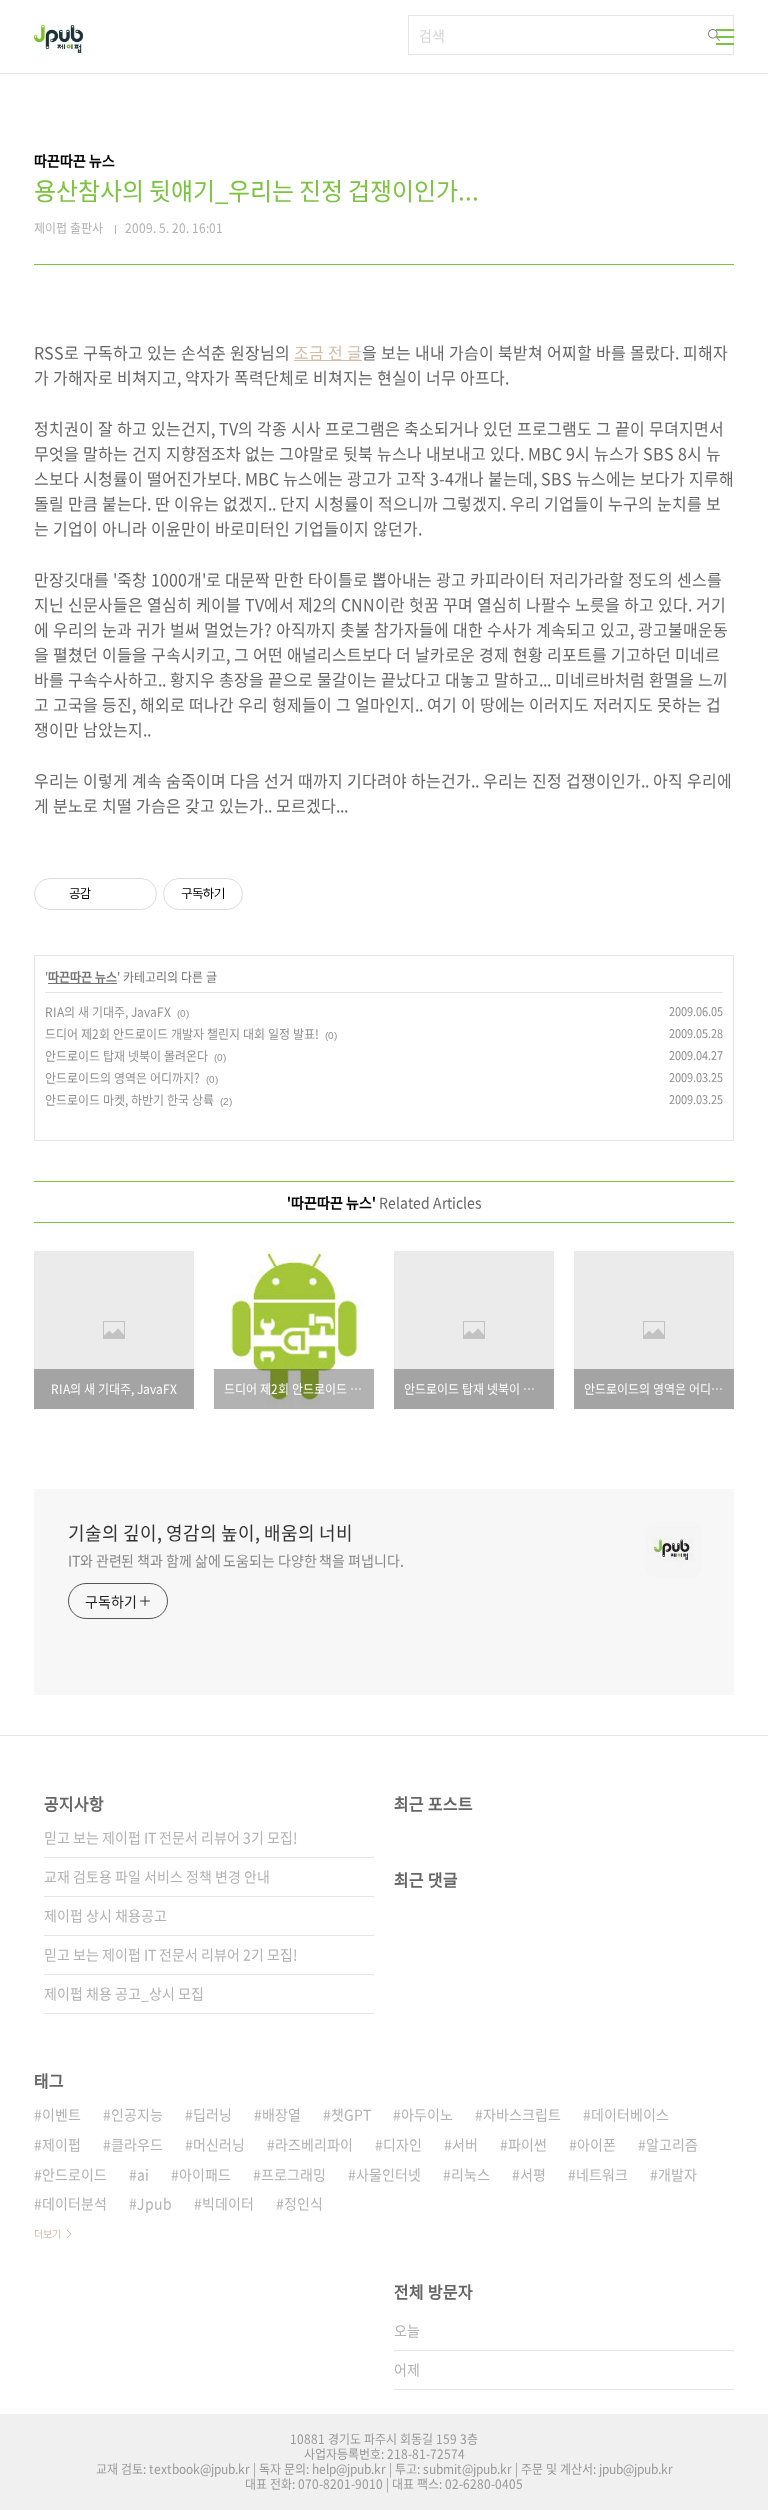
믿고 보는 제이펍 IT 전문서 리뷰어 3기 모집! (171, 1837)
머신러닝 (219, 2144)
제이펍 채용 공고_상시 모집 (124, 1993)
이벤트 (61, 2114)
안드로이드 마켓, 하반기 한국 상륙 (129, 1100)
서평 (533, 2174)
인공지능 (137, 2114)
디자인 (402, 2144)
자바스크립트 (522, 2114)
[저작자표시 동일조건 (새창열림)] (261, 894)
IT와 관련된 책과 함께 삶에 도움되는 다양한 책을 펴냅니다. (236, 1560)
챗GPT (351, 2114)
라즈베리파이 (314, 2144)
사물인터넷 (388, 2174)
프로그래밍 (293, 2174)
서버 (465, 2144)
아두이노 (427, 2114)
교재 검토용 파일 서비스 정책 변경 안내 (157, 1876)
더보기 (47, 2233)
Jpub (154, 2203)
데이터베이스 (630, 2114)
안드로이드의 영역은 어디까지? (122, 1078)
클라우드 (137, 2144)
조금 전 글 (328, 352)
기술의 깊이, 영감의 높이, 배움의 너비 (210, 1533)
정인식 (303, 2203)
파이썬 (527, 2144)
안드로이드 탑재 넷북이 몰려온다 (126, 1056)
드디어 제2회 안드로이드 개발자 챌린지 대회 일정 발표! (182, 1034)
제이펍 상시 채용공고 (105, 1915)
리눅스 (470, 2174)
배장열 (281, 2114)
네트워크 (602, 2174)
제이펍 (61, 2144)
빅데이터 (228, 2203)
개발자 (677, 2174)
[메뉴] (725, 37)
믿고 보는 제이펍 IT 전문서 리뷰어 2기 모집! (171, 1954)
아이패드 (205, 2174)
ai (143, 2174)
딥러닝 (212, 2114)
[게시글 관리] (134, 894)
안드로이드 (74, 2174)
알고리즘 (672, 2144)
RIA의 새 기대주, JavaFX (108, 1012)
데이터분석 (74, 2203)
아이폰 (596, 2144)
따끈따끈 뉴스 (82, 977)
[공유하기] (109, 894)
